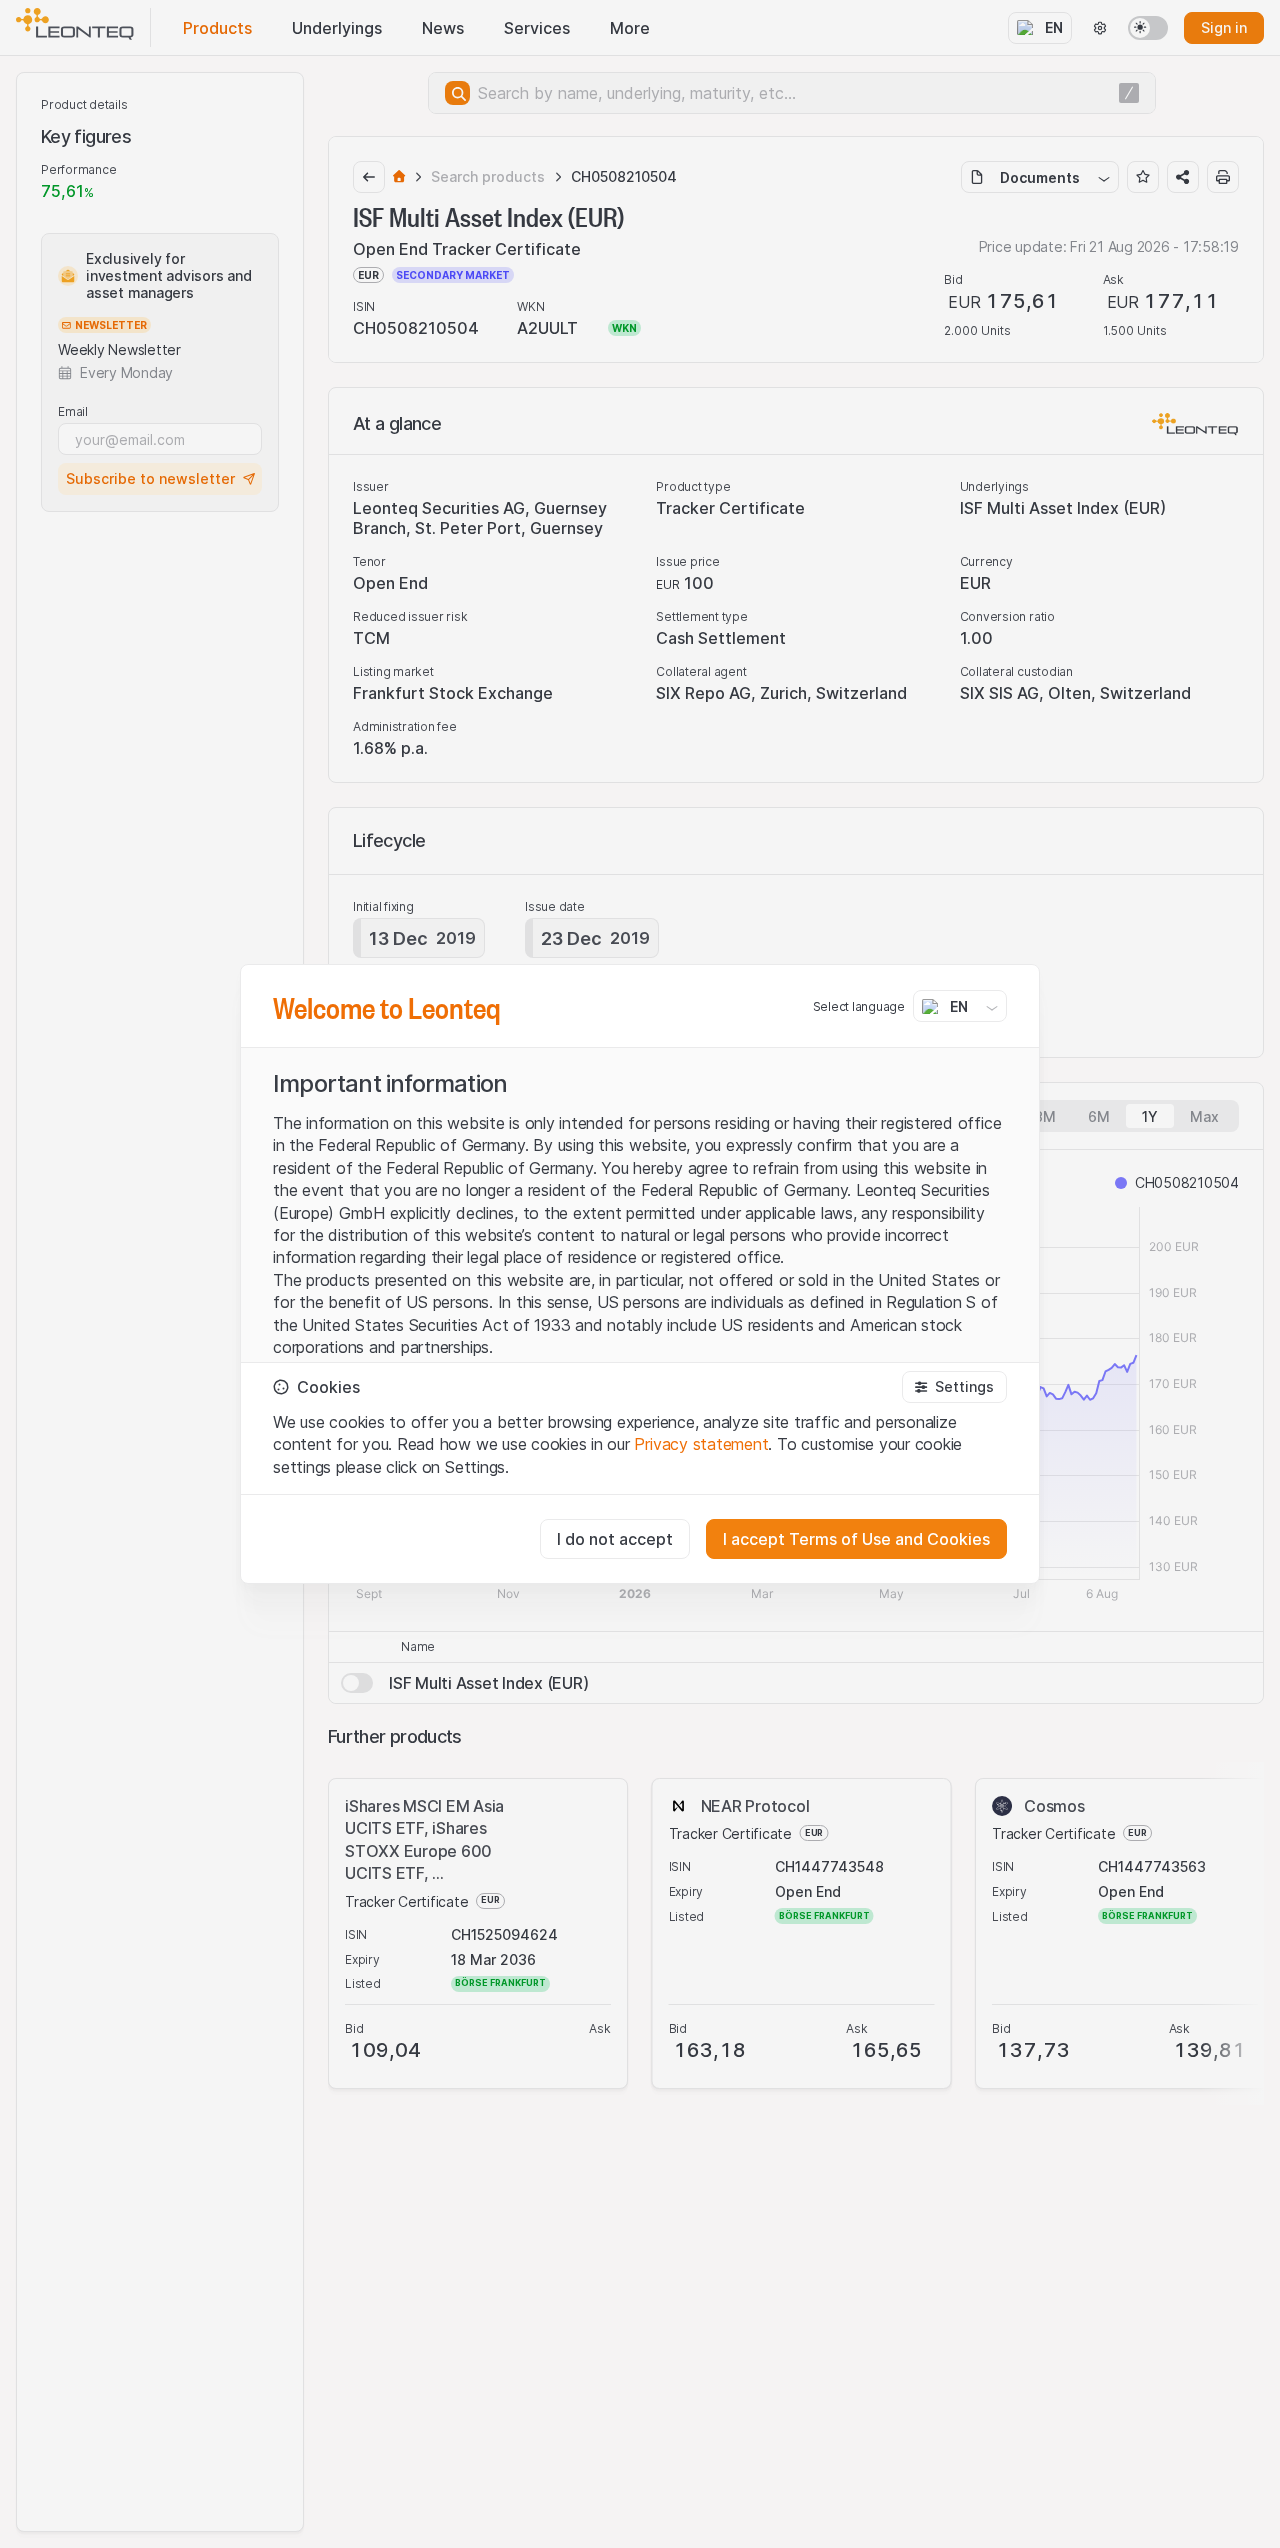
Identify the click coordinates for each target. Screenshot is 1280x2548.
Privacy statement (701, 1444)
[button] (954, 1387)
